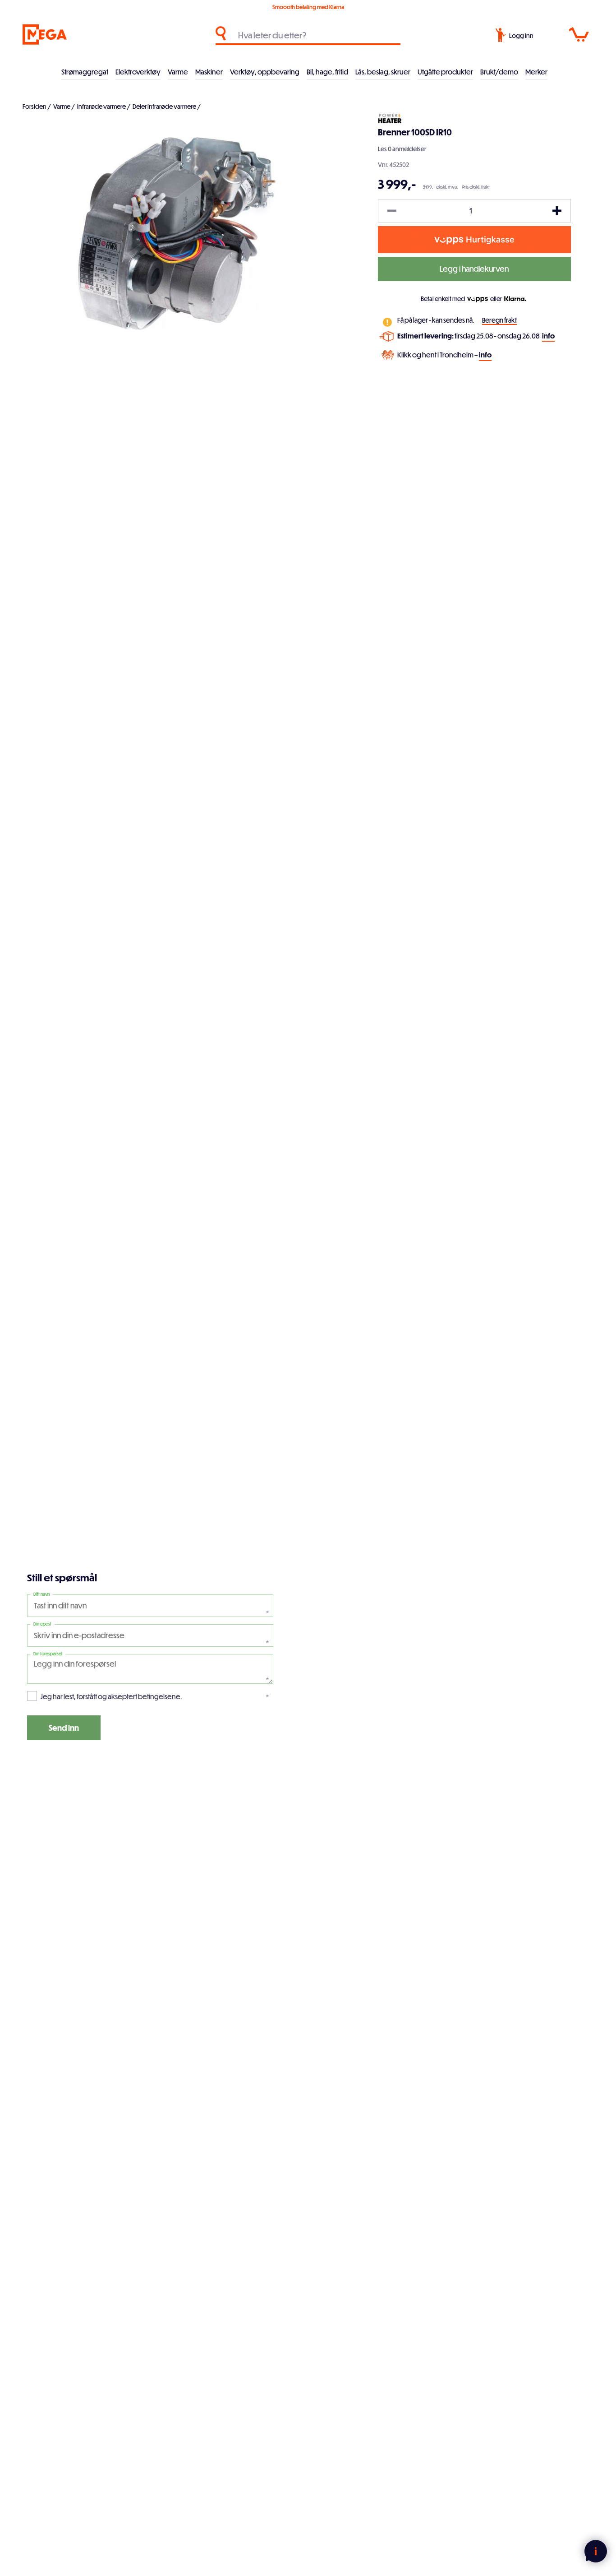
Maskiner (209, 72)
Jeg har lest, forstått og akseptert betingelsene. (111, 1696)
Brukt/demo (499, 72)
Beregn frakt (499, 320)
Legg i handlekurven (474, 269)
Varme (178, 72)
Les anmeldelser (402, 149)
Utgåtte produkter (445, 72)
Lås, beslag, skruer (383, 72)
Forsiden (34, 106)
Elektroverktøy (138, 72)
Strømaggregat (85, 72)
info (548, 336)
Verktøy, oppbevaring (265, 72)
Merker (536, 72)
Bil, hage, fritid (327, 72)
